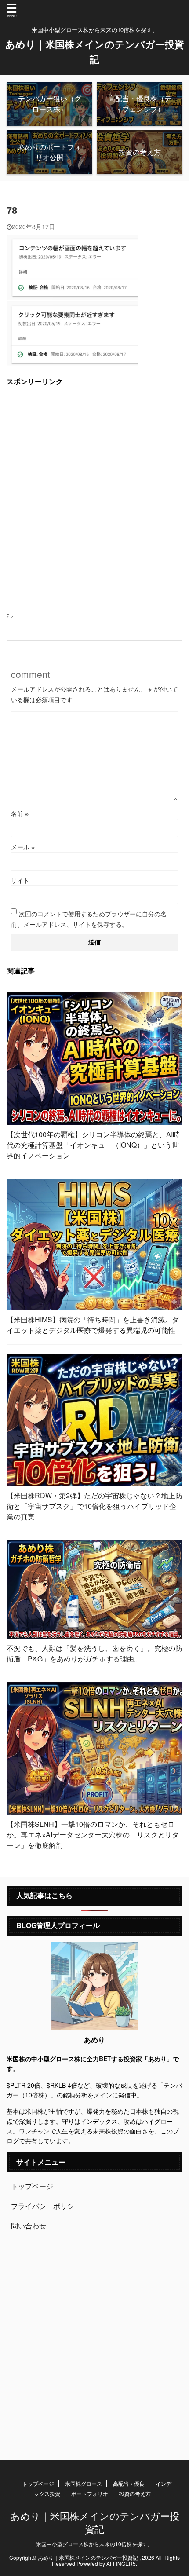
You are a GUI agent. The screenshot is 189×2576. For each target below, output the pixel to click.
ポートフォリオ (90, 2494)
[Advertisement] (94, 489)
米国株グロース (84, 2483)
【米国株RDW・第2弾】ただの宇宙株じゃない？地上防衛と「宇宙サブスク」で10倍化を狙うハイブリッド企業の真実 (94, 1506)
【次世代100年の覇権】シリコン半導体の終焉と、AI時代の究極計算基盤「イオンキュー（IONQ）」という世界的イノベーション (93, 1145)
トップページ (32, 2186)
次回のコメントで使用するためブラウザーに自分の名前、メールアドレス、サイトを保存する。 (89, 919)
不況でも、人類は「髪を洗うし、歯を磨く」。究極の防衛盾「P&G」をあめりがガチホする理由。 (94, 1653)
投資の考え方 (135, 2494)
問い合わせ (29, 2226)
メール (23, 847)
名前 (20, 813)
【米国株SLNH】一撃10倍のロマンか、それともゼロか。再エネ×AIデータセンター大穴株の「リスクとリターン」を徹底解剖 (93, 1835)
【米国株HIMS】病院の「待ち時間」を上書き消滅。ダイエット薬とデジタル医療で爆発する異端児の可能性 (93, 1325)
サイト (20, 880)
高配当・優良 (129, 2483)
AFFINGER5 (121, 2563)
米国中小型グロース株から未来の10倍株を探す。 (94, 2544)
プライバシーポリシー (46, 2206)
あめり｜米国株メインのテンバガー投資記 (95, 2522)
